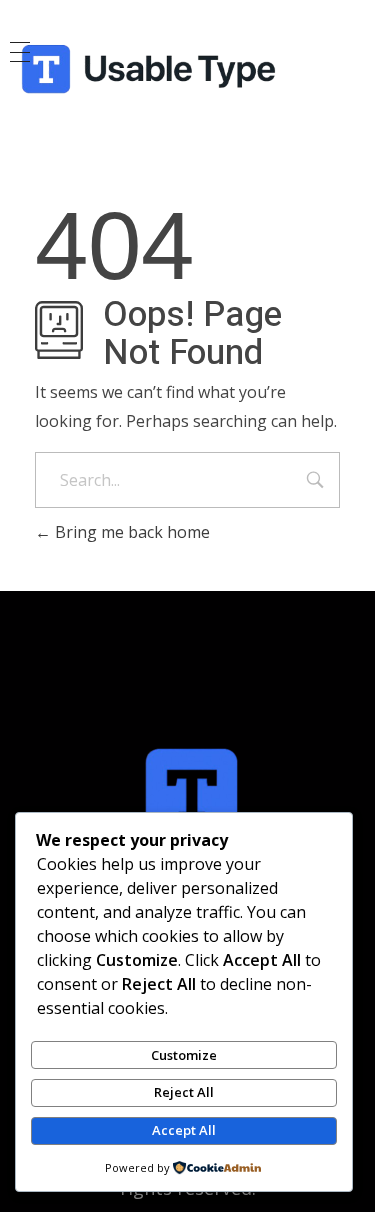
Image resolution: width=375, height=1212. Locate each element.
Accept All (184, 1130)
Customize (184, 1055)
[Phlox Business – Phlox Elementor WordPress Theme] (187, 70)
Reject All (184, 1092)
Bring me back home (130, 532)
